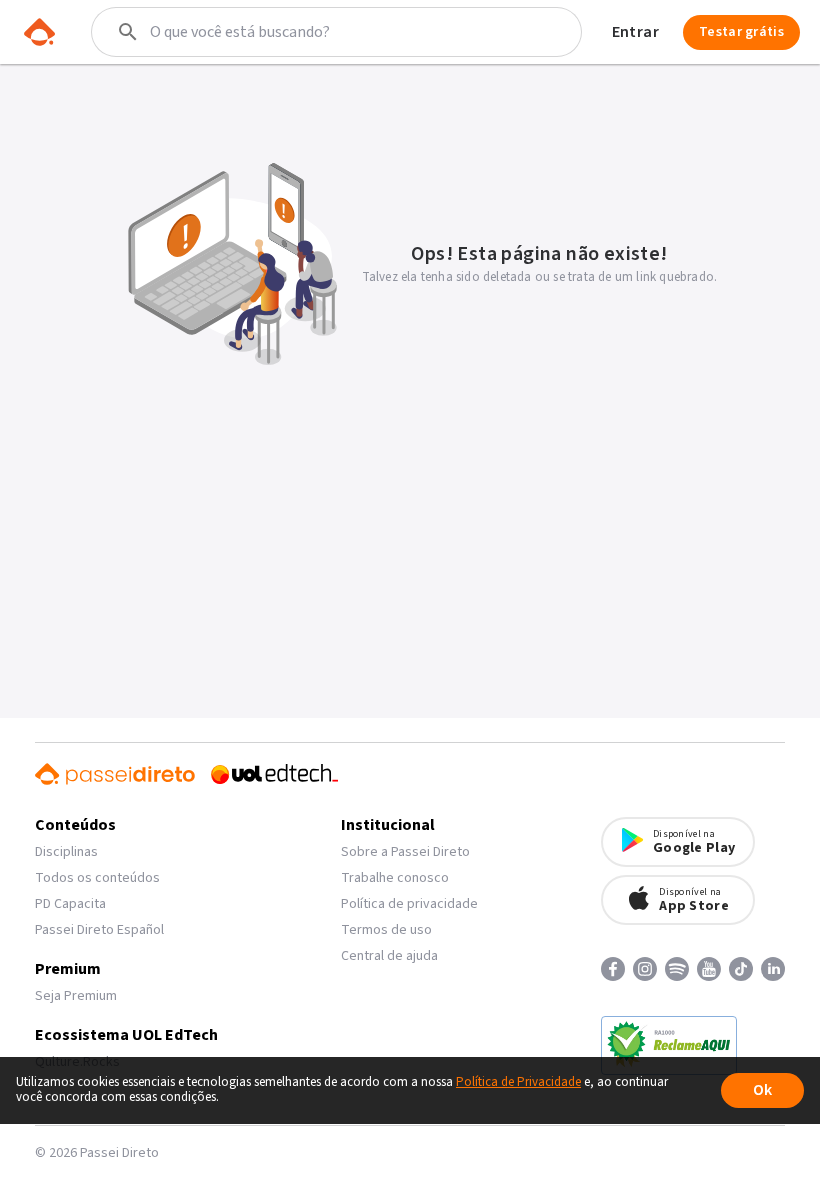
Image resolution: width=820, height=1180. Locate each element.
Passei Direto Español (99, 930)
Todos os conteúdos (97, 878)
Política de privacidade (409, 904)
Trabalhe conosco (395, 878)
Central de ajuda (389, 956)
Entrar (635, 32)
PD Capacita (70, 904)
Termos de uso (386, 930)
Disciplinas (66, 852)
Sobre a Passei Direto (405, 852)
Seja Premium (76, 996)
